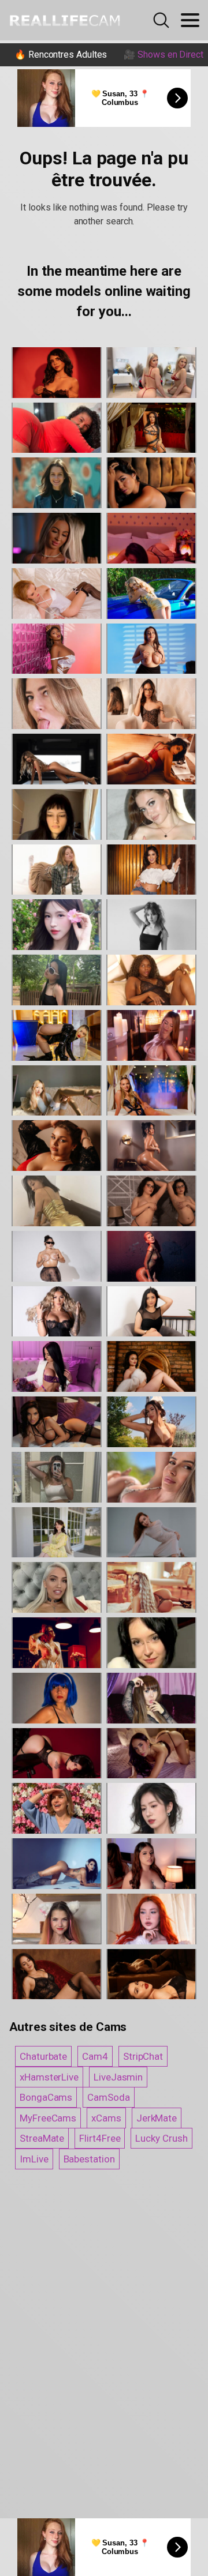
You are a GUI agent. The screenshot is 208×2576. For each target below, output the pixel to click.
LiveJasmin (118, 2077)
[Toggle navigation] (190, 20)
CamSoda (108, 2097)
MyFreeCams (48, 2118)
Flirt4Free (100, 2138)
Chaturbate (43, 2056)
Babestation (89, 2159)
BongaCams (46, 2097)
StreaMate (42, 2138)
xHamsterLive (49, 2077)
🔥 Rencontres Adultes (61, 55)
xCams (106, 2118)
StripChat (143, 2056)
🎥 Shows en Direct (164, 55)
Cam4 (95, 2056)
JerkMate (157, 2118)
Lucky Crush (161, 2138)
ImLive (34, 2159)
